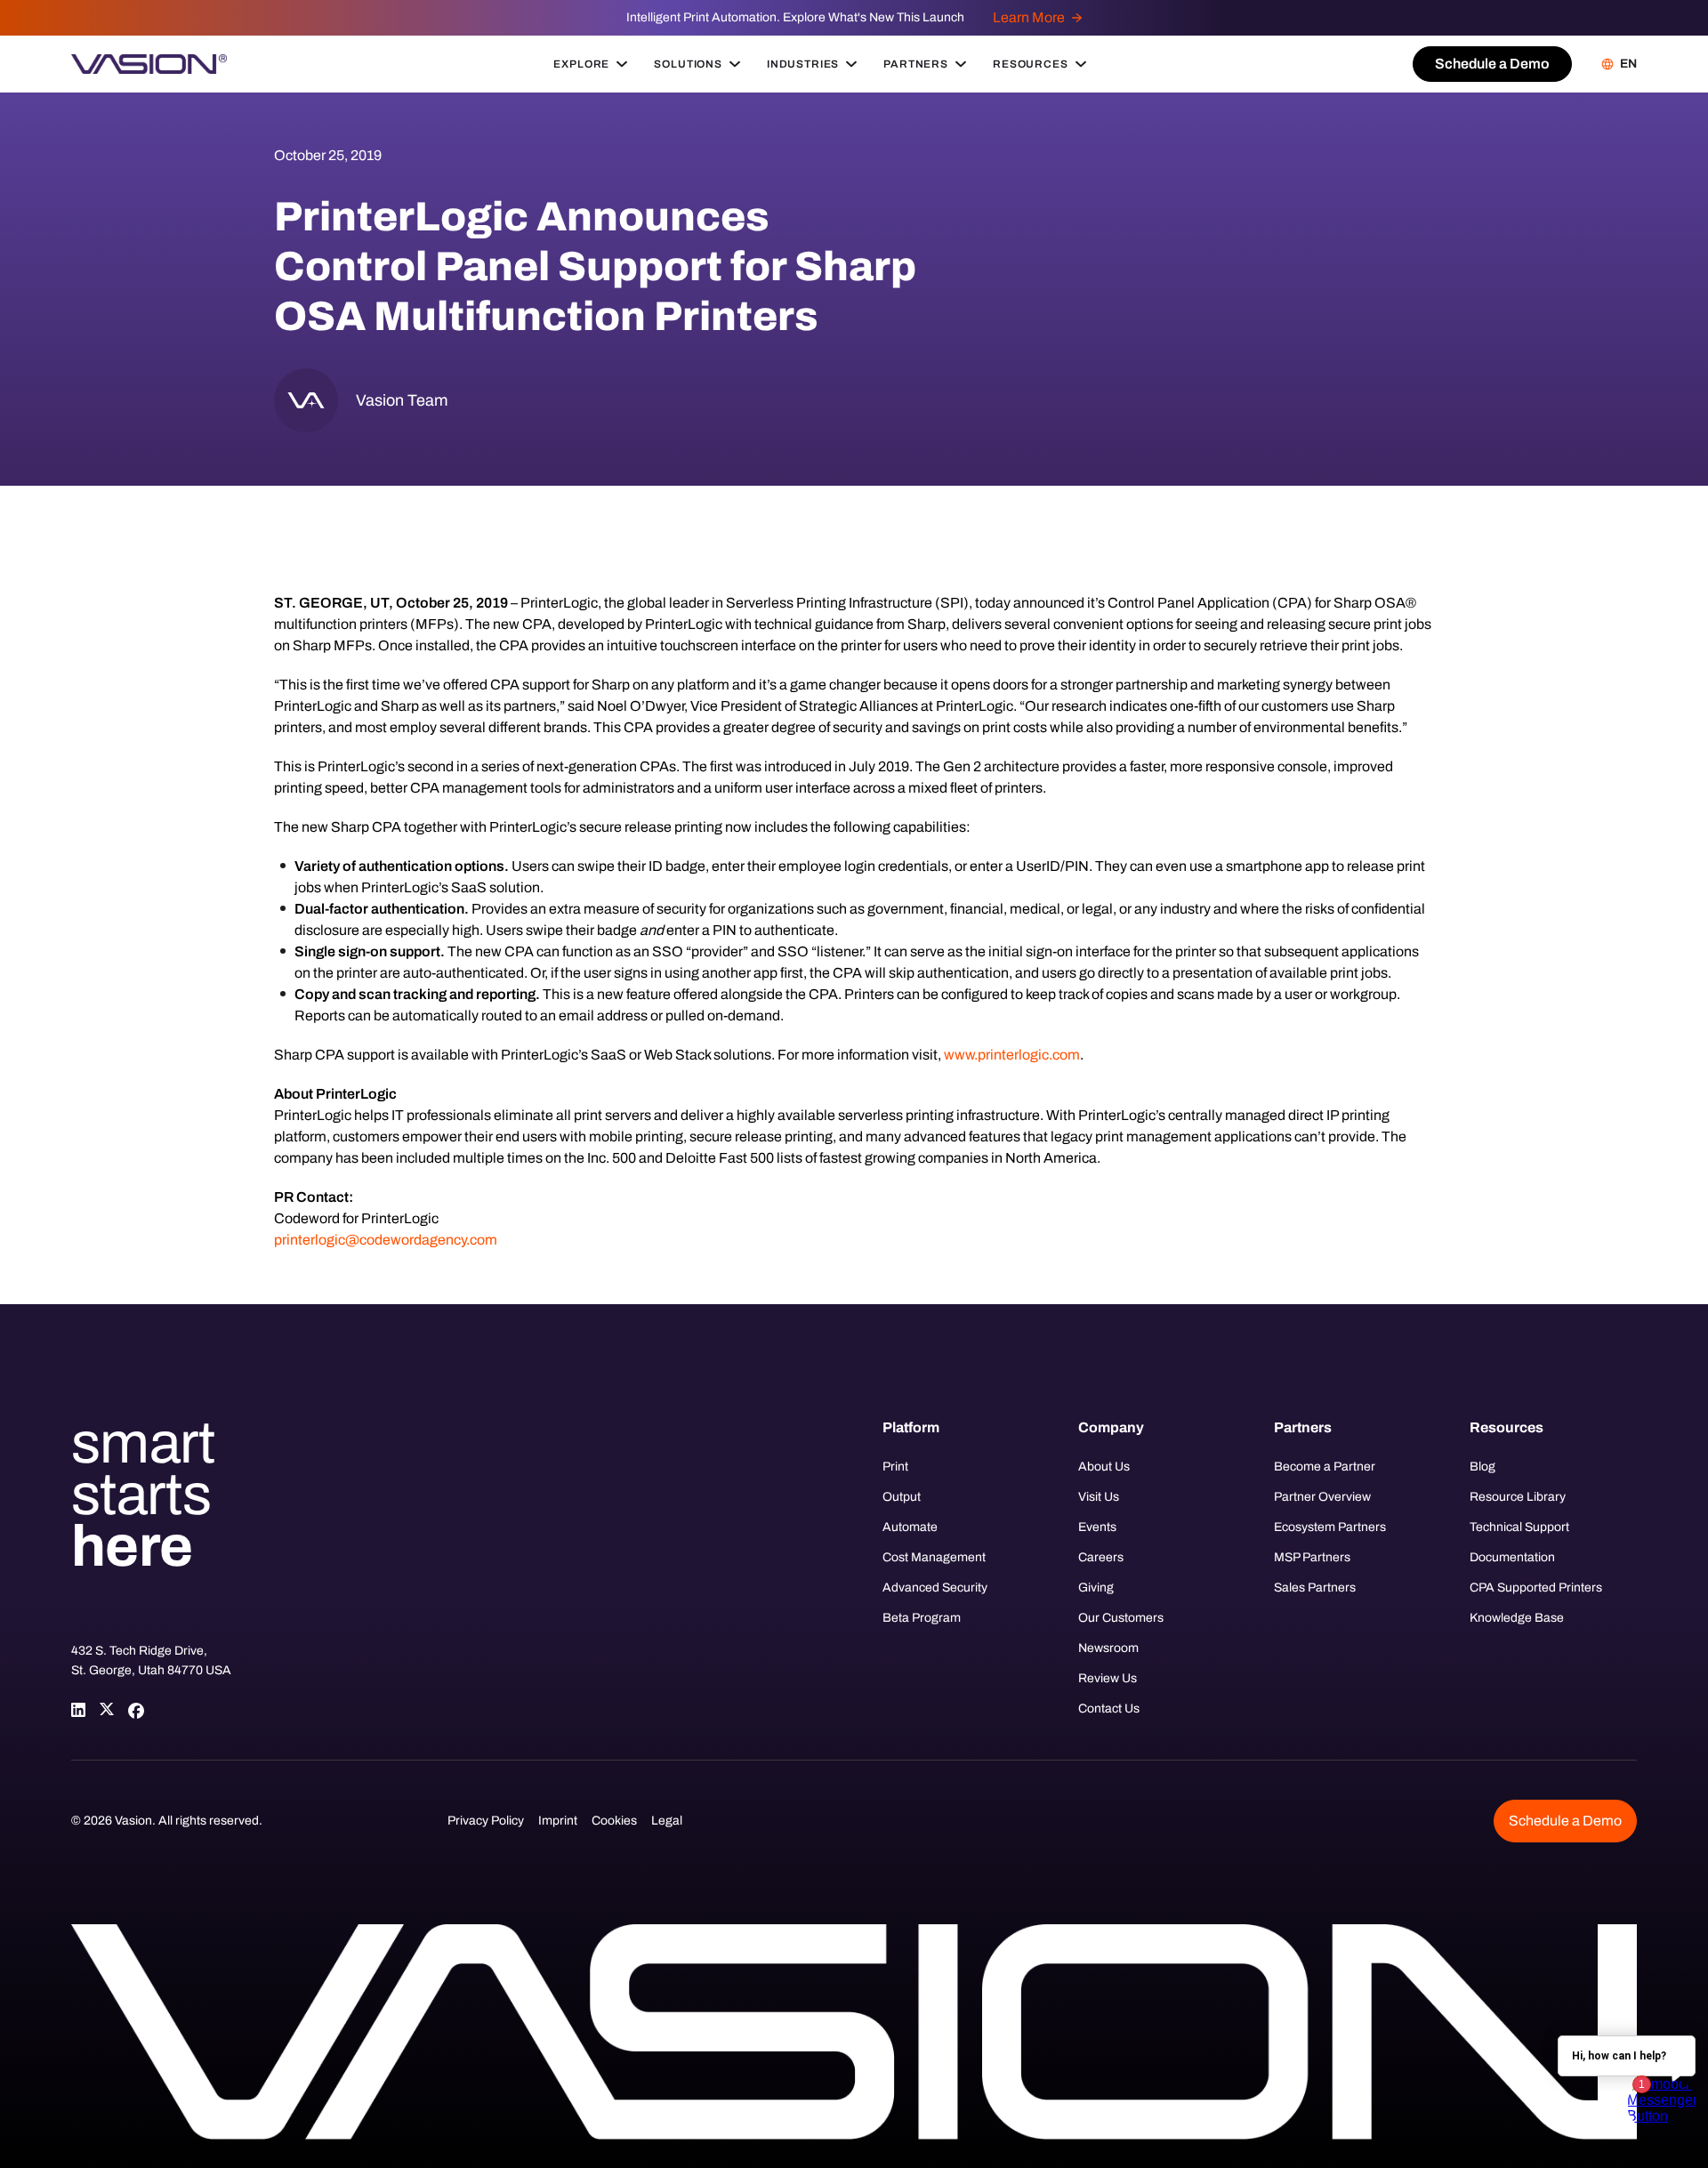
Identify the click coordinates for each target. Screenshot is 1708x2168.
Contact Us (1109, 1709)
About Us (1104, 1467)
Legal (667, 1821)
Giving (1096, 1588)
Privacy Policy (486, 1821)
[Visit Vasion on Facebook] (135, 1710)
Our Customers (1121, 1618)
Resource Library (1518, 1497)
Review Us (1108, 1678)
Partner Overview (1322, 1497)
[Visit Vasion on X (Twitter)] (107, 1710)
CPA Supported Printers (1536, 1588)
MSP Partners (1312, 1557)
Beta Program (922, 1618)
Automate (910, 1527)
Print (895, 1467)
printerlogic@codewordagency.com (386, 1240)
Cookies (614, 1821)
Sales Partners (1315, 1588)
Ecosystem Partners (1330, 1527)
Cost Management (934, 1557)
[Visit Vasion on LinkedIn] (78, 1710)
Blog (1482, 1467)
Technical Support (1519, 1527)
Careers (1101, 1557)
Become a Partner (1325, 1467)
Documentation (1512, 1557)
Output (902, 1497)
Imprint (558, 1821)
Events (1097, 1527)
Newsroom (1108, 1648)
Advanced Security (935, 1588)
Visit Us (1099, 1497)
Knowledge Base (1517, 1618)
